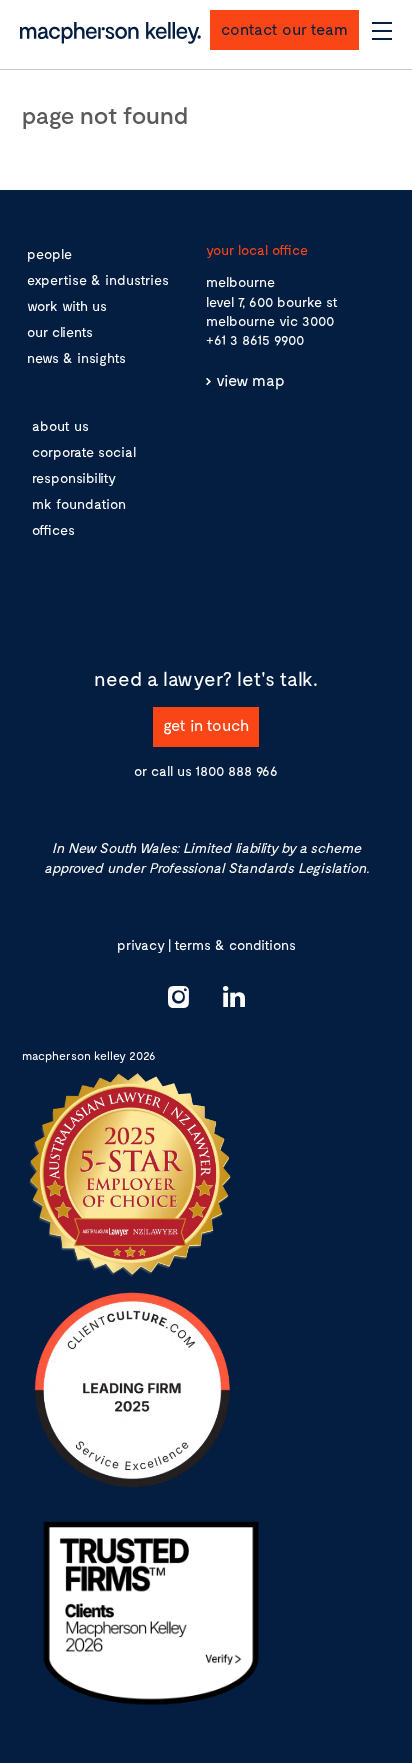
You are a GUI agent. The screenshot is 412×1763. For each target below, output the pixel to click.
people (49, 253)
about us (60, 425)
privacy (140, 944)
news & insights (76, 357)
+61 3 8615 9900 (255, 339)
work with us (67, 305)
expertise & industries (98, 279)
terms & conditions (235, 944)
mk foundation (79, 503)
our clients (60, 331)
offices (53, 529)
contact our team (284, 28)
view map (250, 379)
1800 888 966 (236, 770)
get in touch (206, 724)
